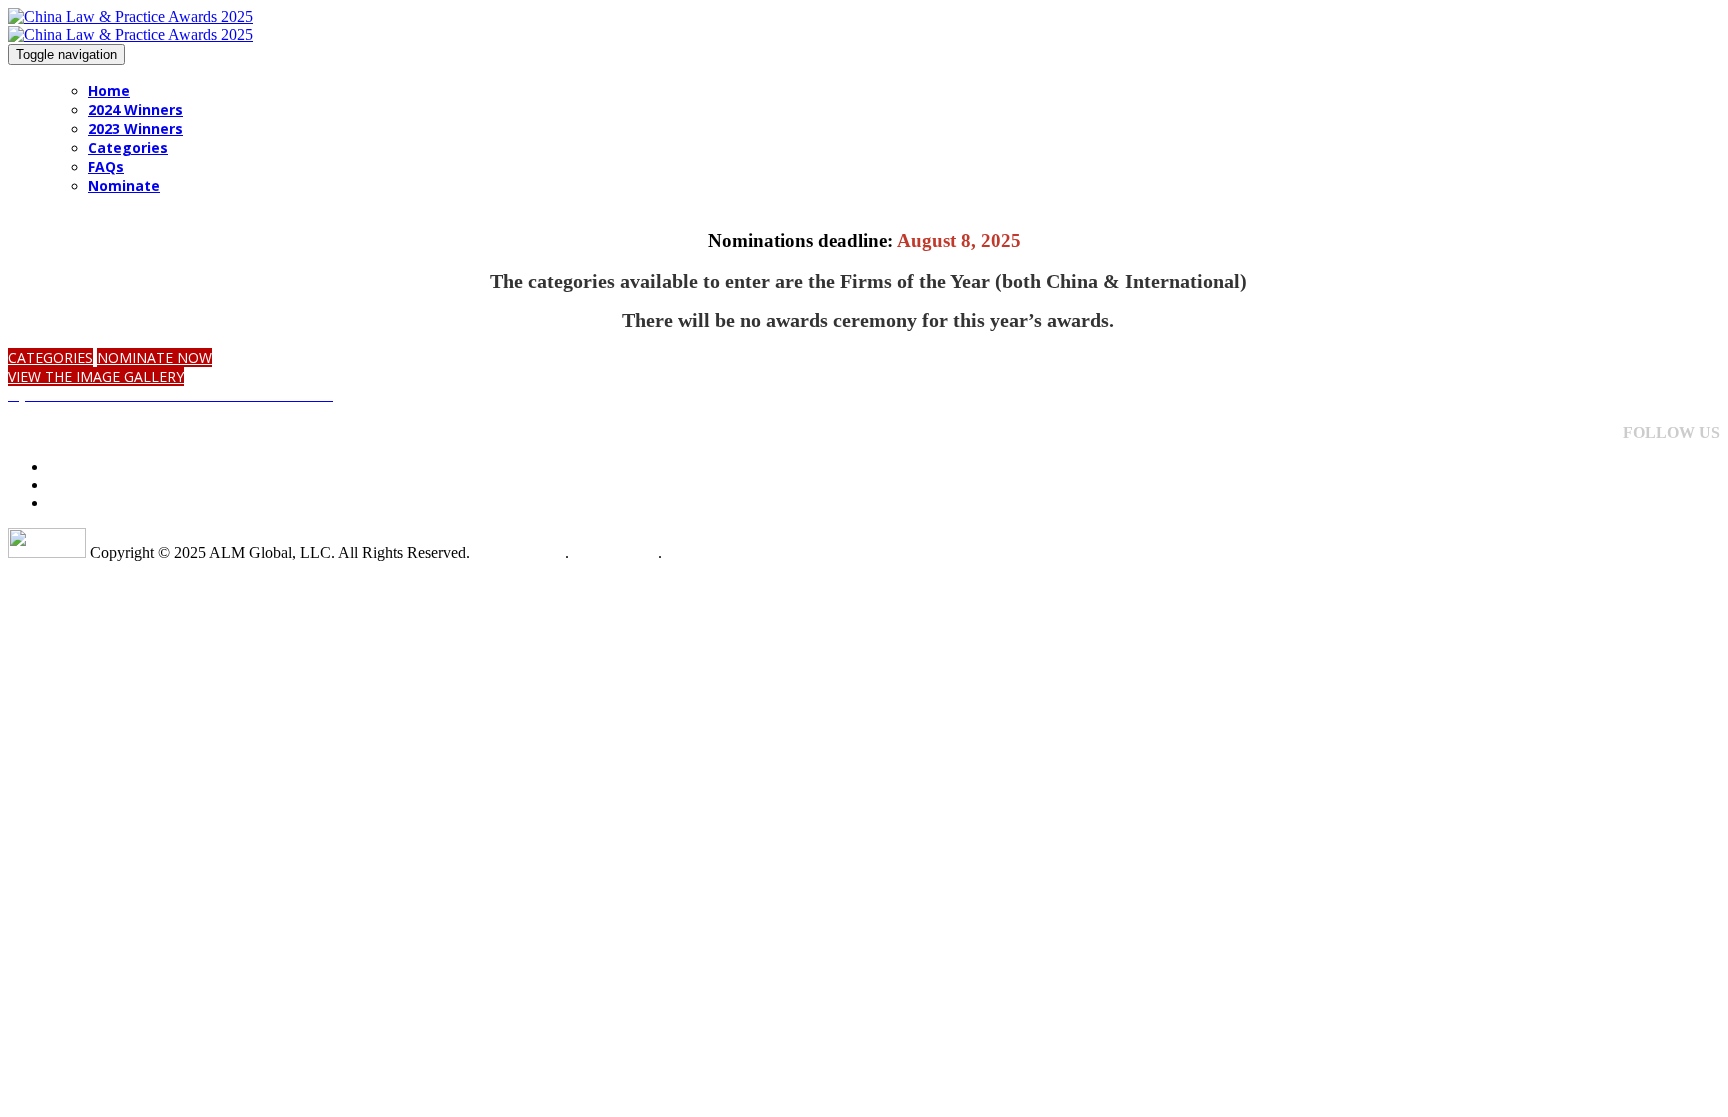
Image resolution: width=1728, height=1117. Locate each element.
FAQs (106, 166)
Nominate (124, 185)
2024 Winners (135, 109)
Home (109, 90)
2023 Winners (135, 128)
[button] (50, 357)
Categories (128, 147)
